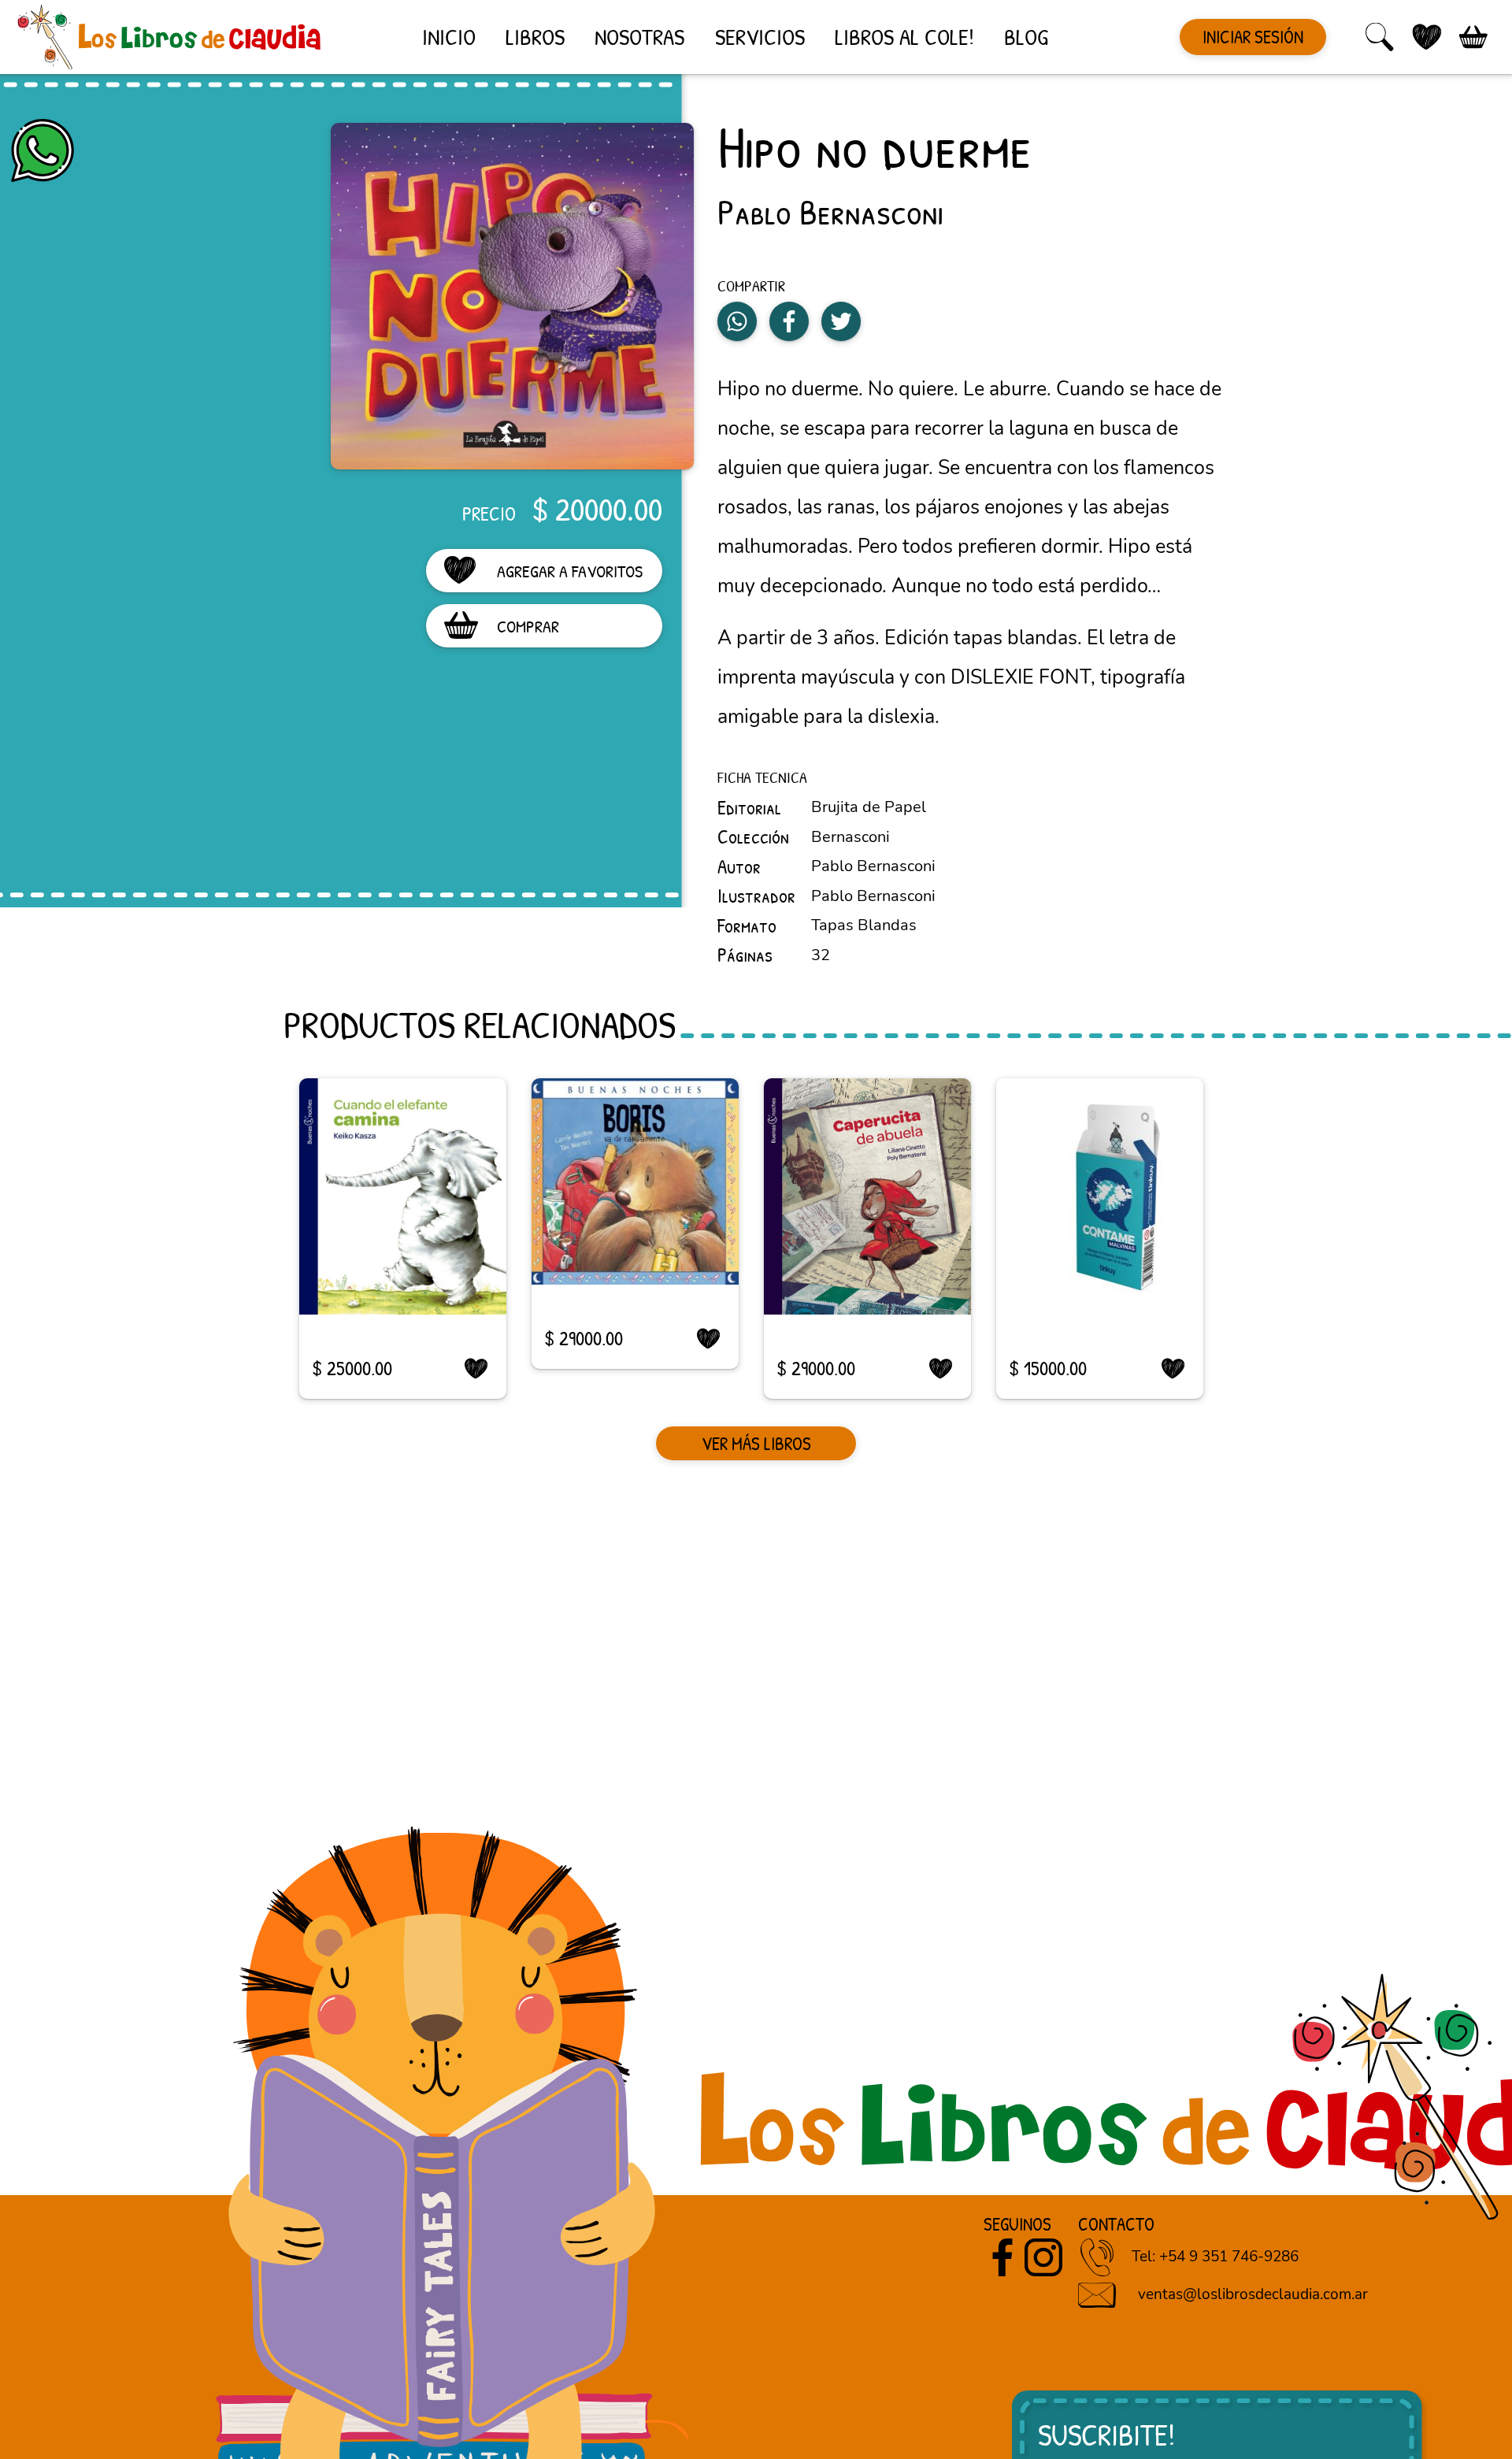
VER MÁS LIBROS (756, 1443)
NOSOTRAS (639, 37)
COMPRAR (528, 626)
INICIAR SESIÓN (1253, 37)
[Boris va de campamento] (635, 1181)
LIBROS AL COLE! (904, 37)
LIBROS (535, 37)
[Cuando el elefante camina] (403, 1196)
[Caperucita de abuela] (867, 1196)
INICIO (449, 37)
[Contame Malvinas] (1100, 1196)
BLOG (1026, 37)
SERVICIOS (760, 37)
